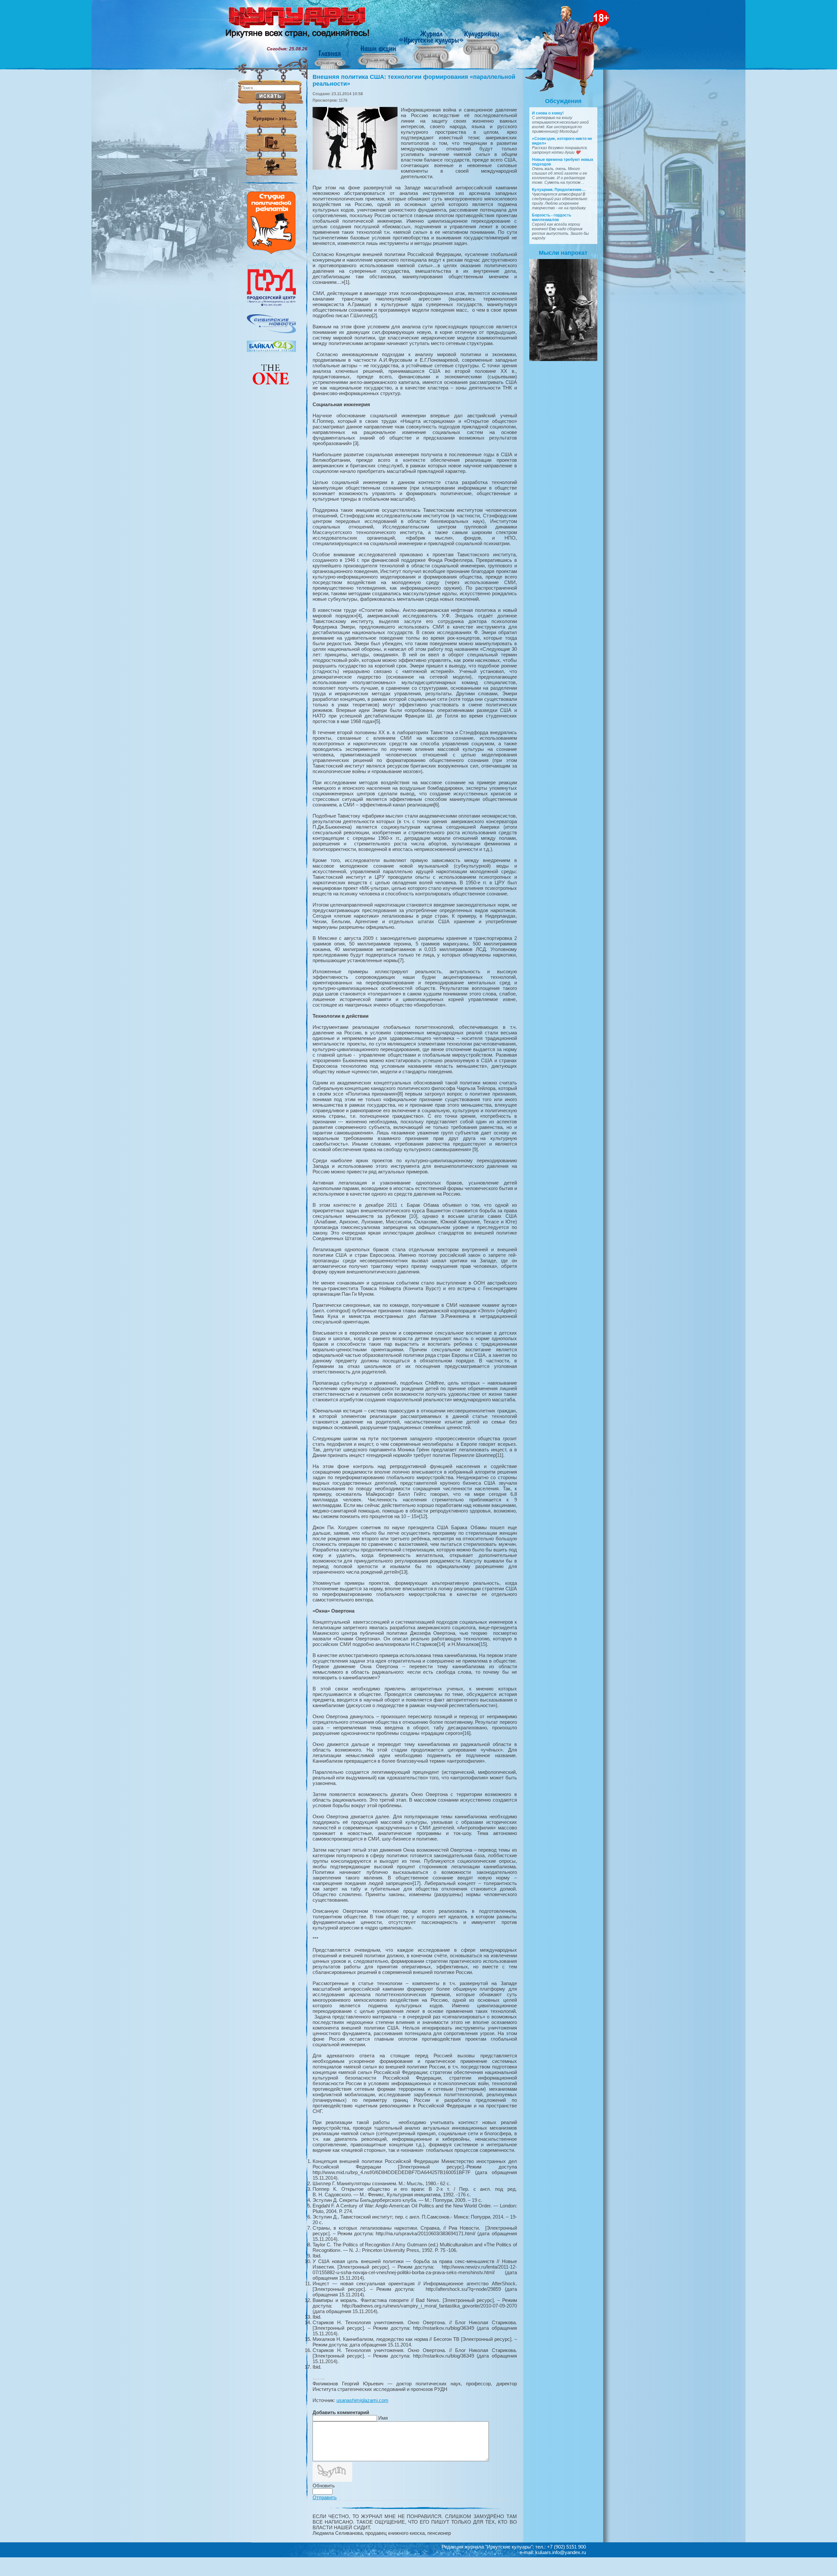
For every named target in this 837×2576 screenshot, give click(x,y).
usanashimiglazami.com (362, 2400)
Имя (383, 2418)
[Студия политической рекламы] (271, 252)
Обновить (324, 2486)
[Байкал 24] (271, 350)
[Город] (271, 305)
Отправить (325, 2497)
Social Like (319, 2379)
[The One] (271, 389)
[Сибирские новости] (271, 332)
